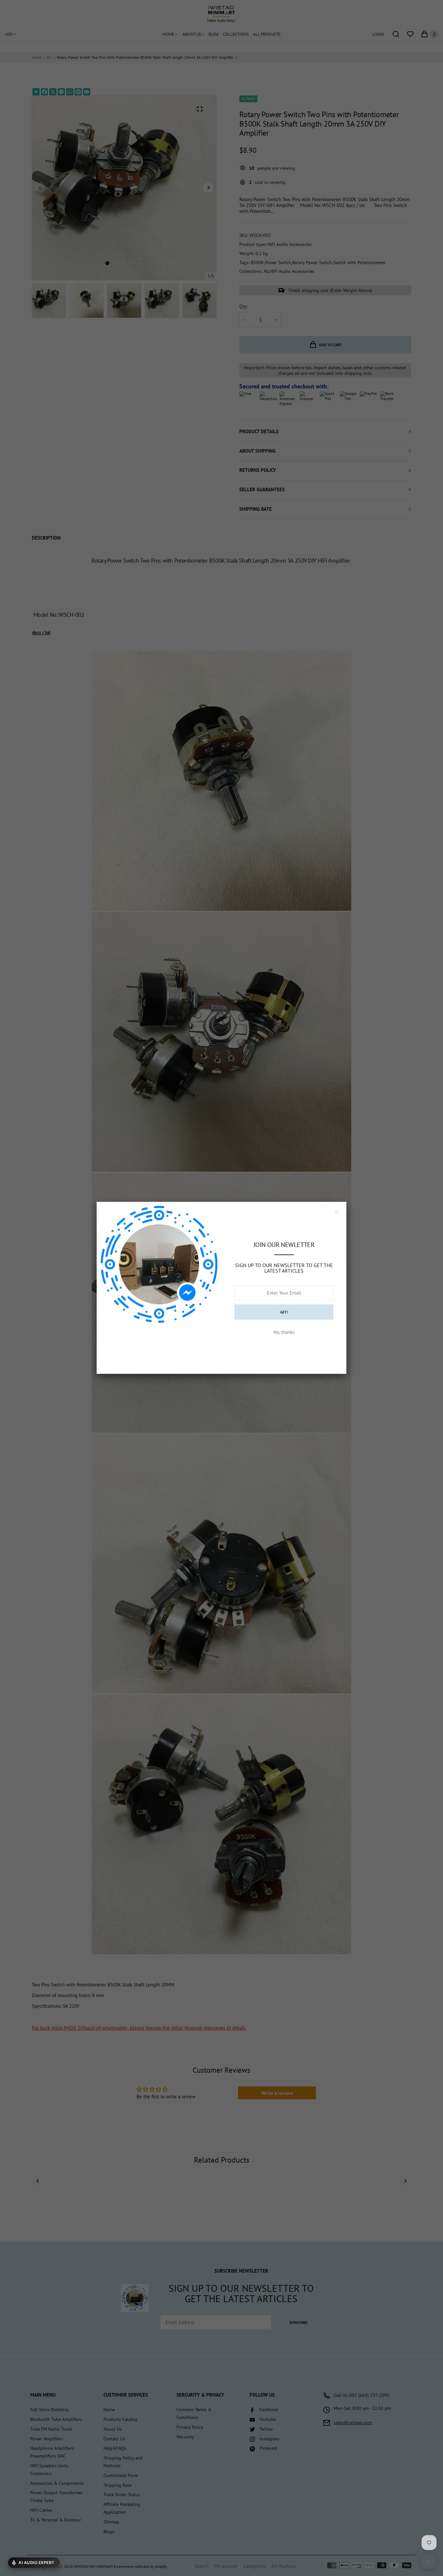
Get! (284, 1312)
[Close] (337, 1212)
